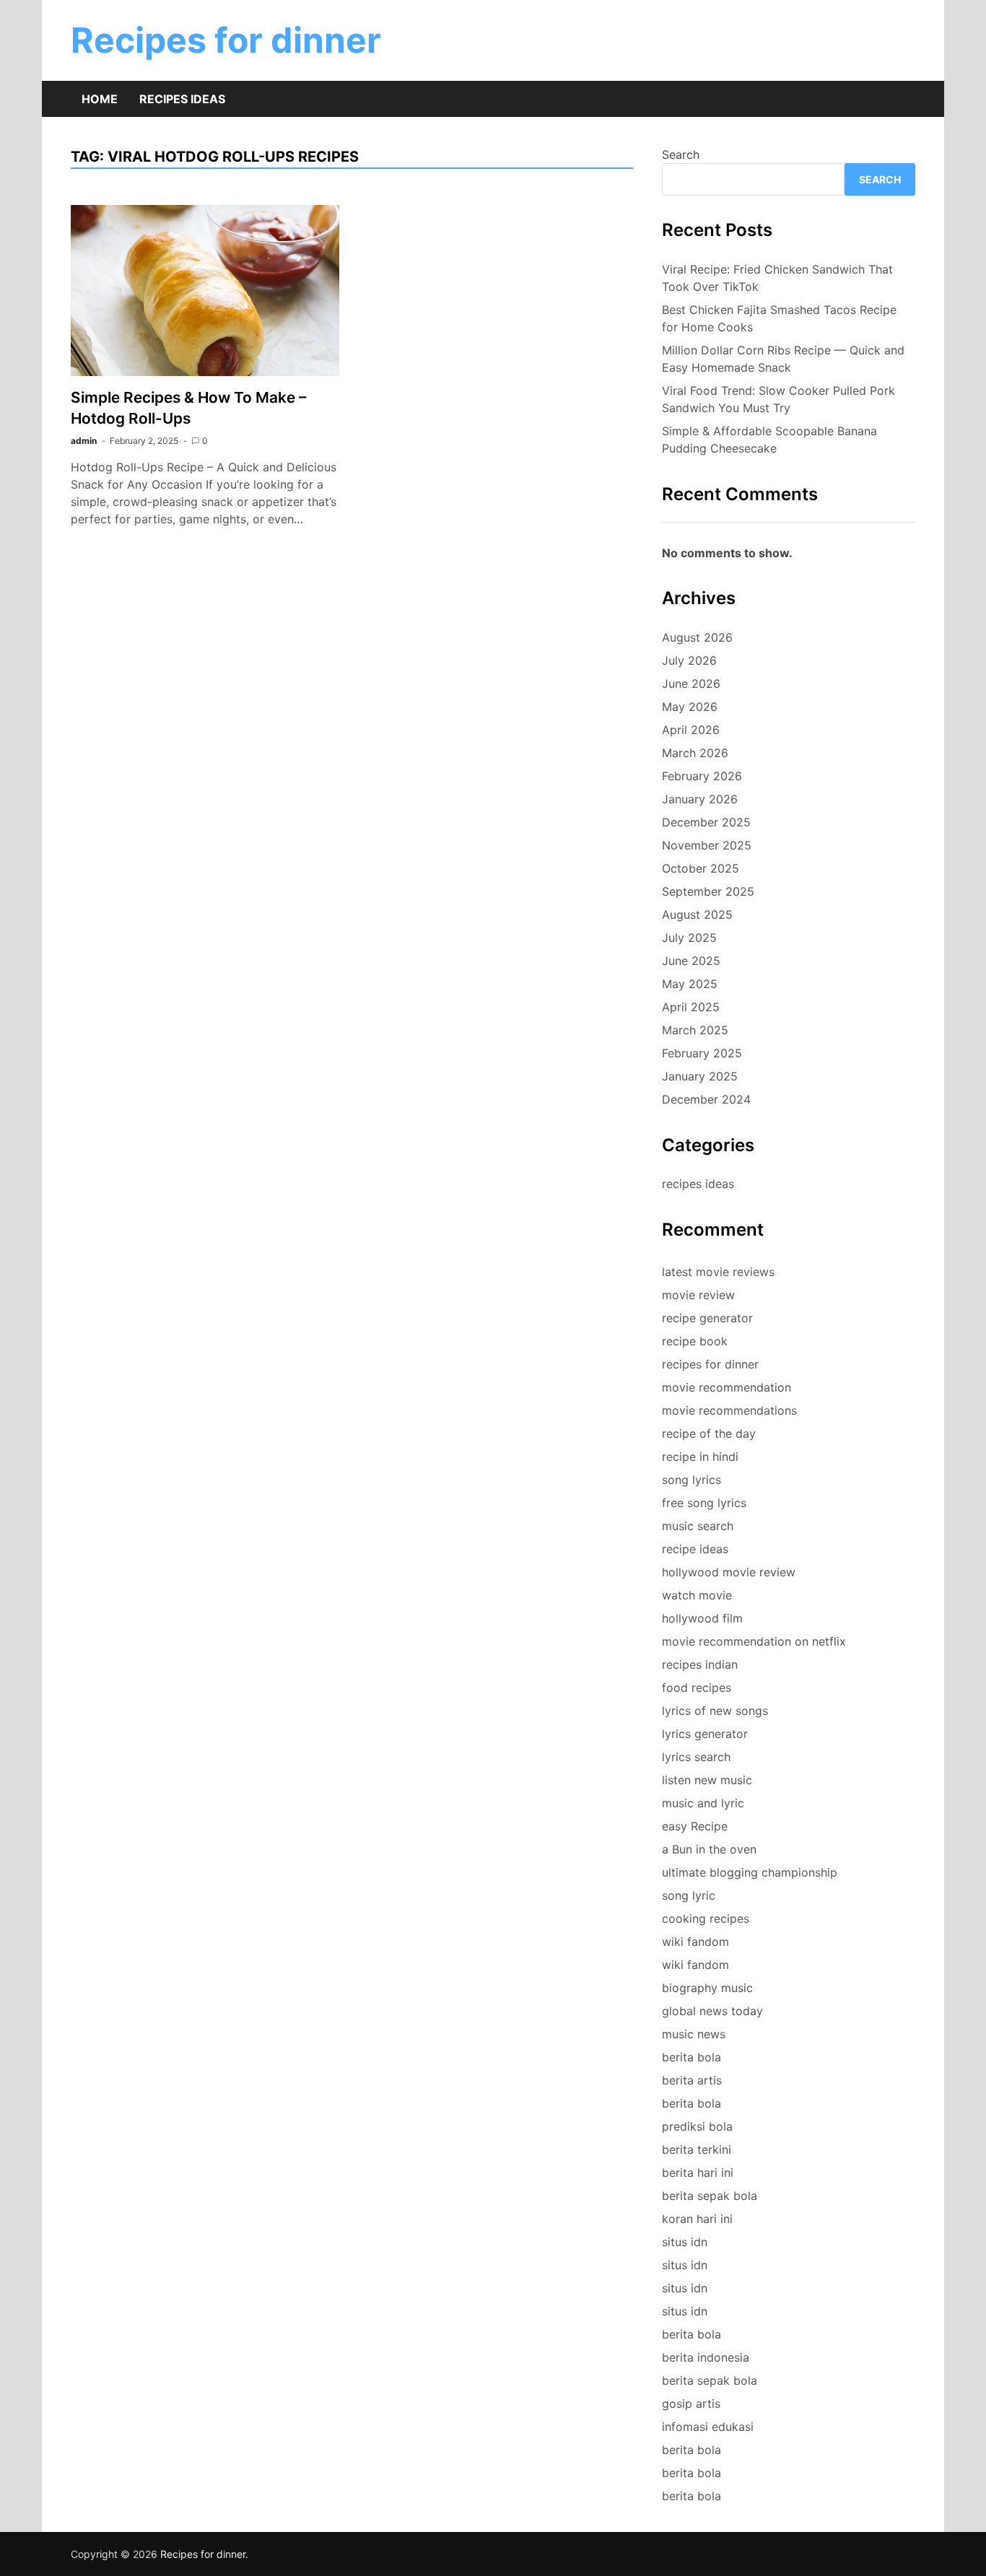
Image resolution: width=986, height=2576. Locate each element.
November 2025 (707, 845)
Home (100, 99)
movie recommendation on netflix (754, 1641)
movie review (698, 1295)
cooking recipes (706, 1918)
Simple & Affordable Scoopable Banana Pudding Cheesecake (769, 440)
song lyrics (691, 1480)
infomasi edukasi (708, 2427)
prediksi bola (697, 2126)
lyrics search (696, 1757)
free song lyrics (704, 1503)
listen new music (707, 1780)
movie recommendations (729, 1410)
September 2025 (708, 891)
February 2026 (702, 776)
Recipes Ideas (182, 99)
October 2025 (701, 868)
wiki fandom (695, 1942)
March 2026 (695, 753)
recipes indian (700, 1664)
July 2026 (689, 660)
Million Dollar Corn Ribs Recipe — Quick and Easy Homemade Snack (783, 359)
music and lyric (703, 1803)
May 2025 (690, 984)
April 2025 (691, 1007)
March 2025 (695, 1030)
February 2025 (702, 1053)
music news (694, 2034)
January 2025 (700, 1076)
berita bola (691, 2057)
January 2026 (700, 799)
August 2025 (697, 914)
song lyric (689, 1895)
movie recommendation (727, 1387)
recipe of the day (709, 1433)
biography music (707, 1988)
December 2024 (706, 1099)
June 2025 (691, 961)
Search (681, 154)
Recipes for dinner (226, 40)
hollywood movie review (729, 1572)
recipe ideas (695, 1549)
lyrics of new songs (715, 1711)
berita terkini (697, 2149)
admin (84, 441)
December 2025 (706, 822)
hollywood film (702, 1618)
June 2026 (691, 684)
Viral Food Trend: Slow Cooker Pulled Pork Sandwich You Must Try (778, 399)
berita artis (692, 2080)
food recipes (697, 1688)
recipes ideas (698, 1184)
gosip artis (691, 2403)
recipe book (695, 1341)
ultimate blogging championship (750, 1872)
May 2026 (690, 707)
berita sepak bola (710, 2196)
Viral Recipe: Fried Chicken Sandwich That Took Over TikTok (777, 278)
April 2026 (691, 730)
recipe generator (707, 1318)
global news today (712, 2011)
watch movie (697, 1595)
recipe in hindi (700, 1457)
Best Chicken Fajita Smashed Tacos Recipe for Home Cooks (779, 318)
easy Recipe (695, 1826)
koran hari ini (697, 2219)
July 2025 (689, 938)
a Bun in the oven (709, 1849)
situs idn (685, 2242)
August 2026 (697, 637)
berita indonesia (706, 2357)
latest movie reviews (718, 1272)
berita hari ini (698, 2173)
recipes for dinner (710, 1364)
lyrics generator (705, 1734)
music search (698, 1526)
